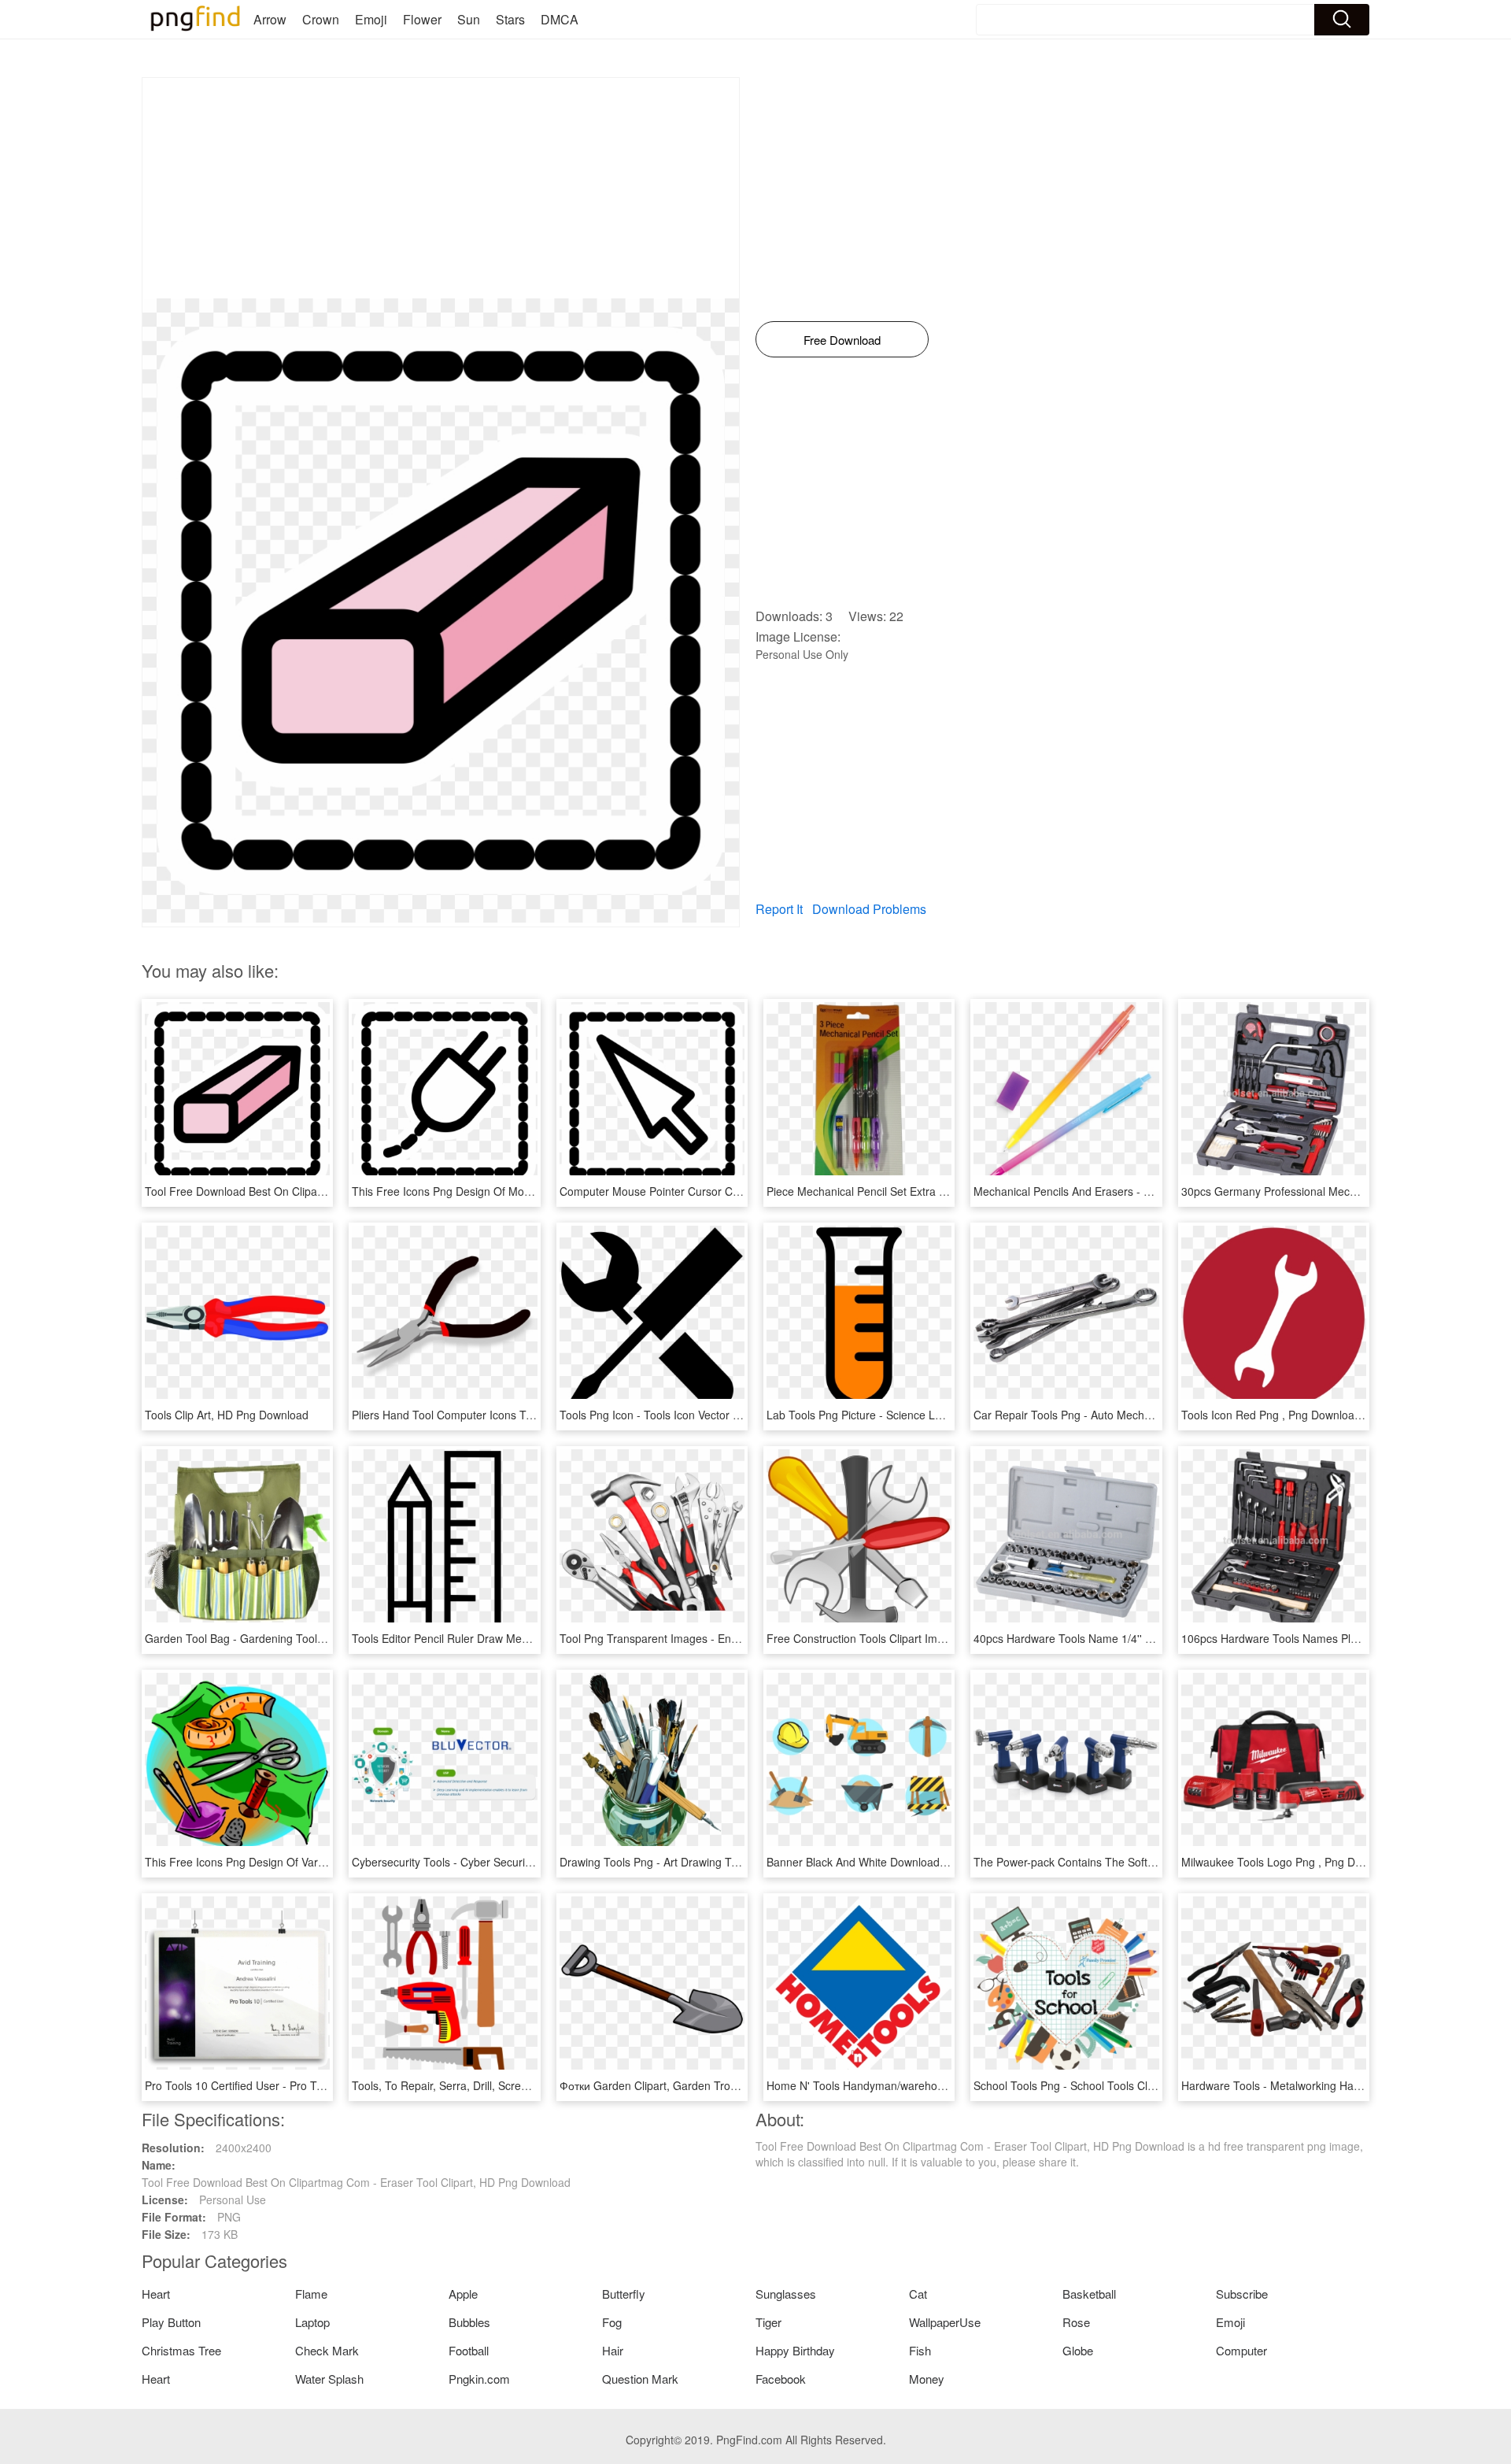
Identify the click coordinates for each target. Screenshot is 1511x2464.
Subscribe (1242, 2294)
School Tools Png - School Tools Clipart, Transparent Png (1116, 2085)
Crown (321, 19)
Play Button (171, 2322)
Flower (422, 19)
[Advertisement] (441, 188)
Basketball (1089, 2294)
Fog (612, 2322)
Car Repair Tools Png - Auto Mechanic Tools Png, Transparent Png (1140, 1415)
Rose (1076, 2322)
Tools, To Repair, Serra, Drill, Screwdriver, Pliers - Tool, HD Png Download (536, 2085)
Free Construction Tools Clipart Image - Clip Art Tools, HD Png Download (948, 1638)
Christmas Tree (181, 2350)
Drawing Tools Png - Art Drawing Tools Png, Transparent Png (712, 1862)
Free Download (842, 340)
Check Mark (327, 2350)
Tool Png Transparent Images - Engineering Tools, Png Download (723, 1638)
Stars (510, 19)
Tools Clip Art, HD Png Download (227, 1415)
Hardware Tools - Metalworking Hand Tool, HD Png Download (1335, 2085)
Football (469, 2350)
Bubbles (469, 2322)
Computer (1241, 2350)
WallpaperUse (945, 2322)
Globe (1078, 2350)
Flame (311, 2294)
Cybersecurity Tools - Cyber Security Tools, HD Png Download (506, 1862)
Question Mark (640, 2379)
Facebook (781, 2379)
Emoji (371, 19)
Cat (918, 2294)
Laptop (312, 2322)
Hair (613, 2350)
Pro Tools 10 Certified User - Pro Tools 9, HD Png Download (294, 2085)
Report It (779, 909)
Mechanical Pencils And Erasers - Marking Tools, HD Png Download (1142, 1191)
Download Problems (869, 909)
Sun (469, 19)
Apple (463, 2294)
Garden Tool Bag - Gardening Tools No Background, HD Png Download (323, 1638)
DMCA (560, 19)
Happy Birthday (795, 2350)
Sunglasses (786, 2294)
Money (927, 2379)
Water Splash (329, 2379)
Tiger (768, 2322)
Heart (156, 2294)
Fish (920, 2350)
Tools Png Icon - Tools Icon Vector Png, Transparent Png (701, 1415)
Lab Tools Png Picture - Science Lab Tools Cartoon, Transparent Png (938, 1415)
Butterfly (624, 2294)
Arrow (270, 19)
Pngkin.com (479, 2379)
